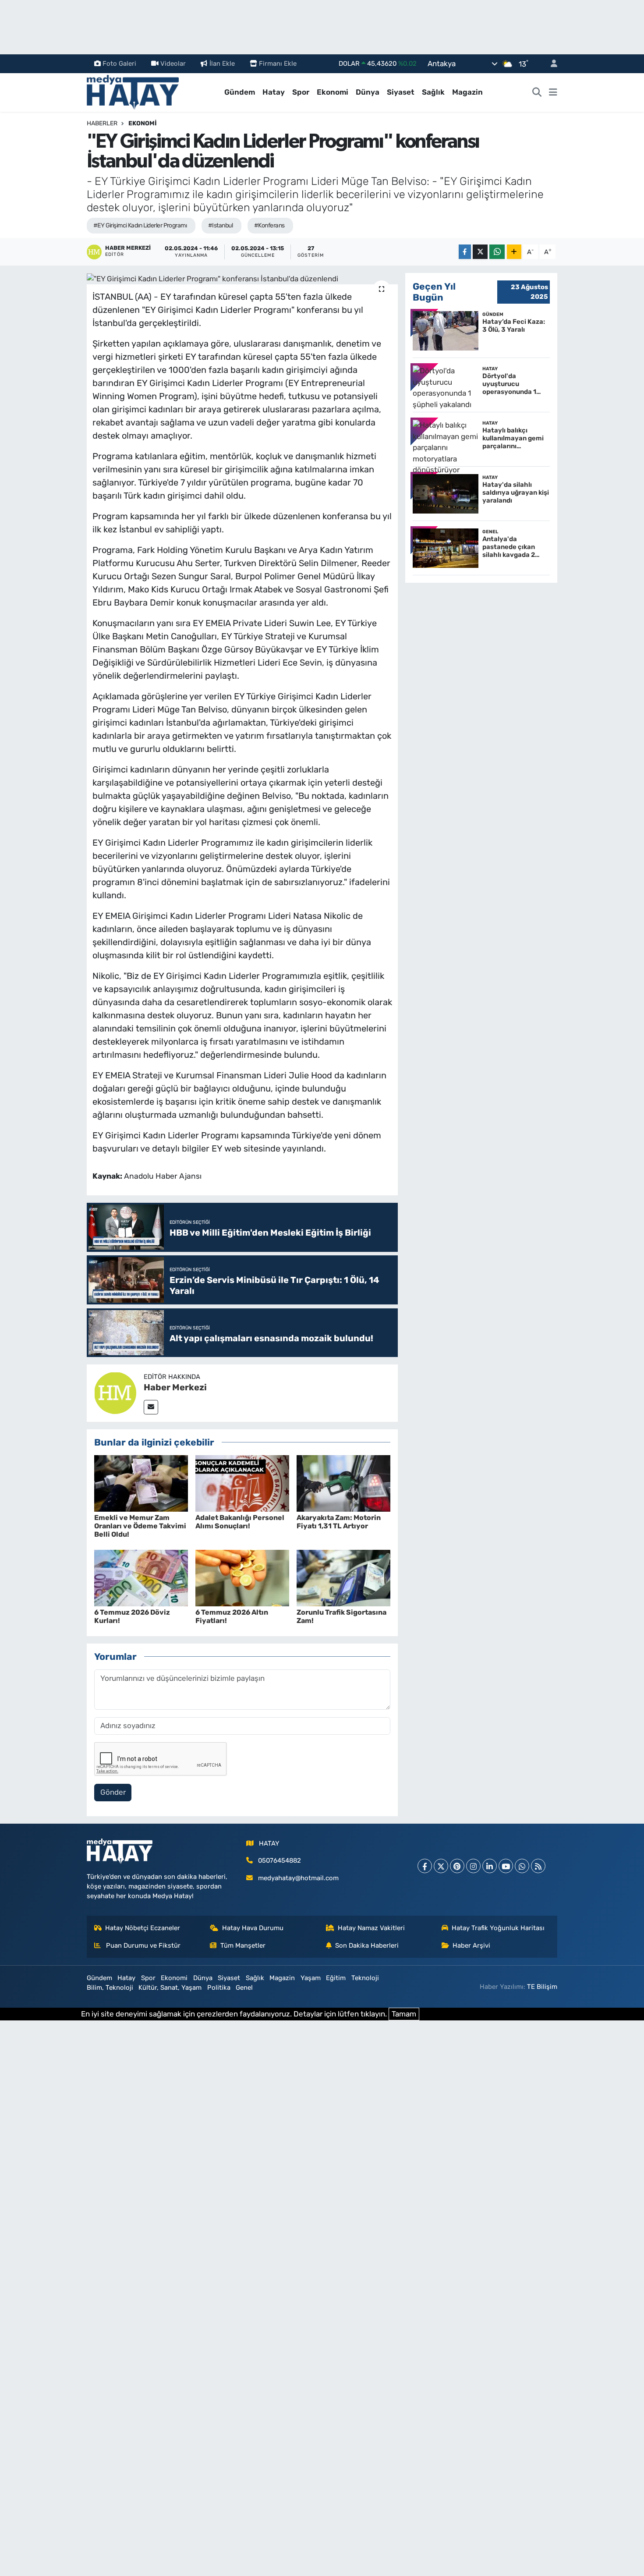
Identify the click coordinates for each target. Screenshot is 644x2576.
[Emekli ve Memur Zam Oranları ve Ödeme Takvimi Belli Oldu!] (141, 1483)
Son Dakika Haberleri (367, 1945)
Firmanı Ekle (278, 64)
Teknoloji (365, 1978)
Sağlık (433, 92)
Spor (301, 92)
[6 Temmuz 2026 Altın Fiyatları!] (242, 1577)
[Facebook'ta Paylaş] (465, 252)
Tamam (404, 2014)
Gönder (113, 1792)
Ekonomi (333, 92)
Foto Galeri (119, 64)
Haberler (102, 123)
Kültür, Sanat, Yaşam (170, 1988)
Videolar (173, 64)
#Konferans (269, 225)
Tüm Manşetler (243, 1945)
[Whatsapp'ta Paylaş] (497, 252)
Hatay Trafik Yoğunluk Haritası (498, 1928)
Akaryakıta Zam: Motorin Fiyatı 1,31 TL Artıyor (339, 1522)
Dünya (368, 92)
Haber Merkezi (175, 1387)
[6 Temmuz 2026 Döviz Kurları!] (141, 1577)
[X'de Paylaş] (480, 252)
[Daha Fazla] (514, 252)
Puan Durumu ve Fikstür (142, 1945)
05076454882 (280, 1860)
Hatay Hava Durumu (253, 1928)
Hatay (274, 92)
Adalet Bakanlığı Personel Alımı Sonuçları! (240, 1522)
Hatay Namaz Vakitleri (371, 1928)
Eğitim (336, 1978)
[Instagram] (473, 1866)
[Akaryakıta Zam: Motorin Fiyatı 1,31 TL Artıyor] (343, 1483)
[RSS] (538, 1866)
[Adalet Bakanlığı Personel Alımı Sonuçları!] (242, 1483)
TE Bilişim (542, 1987)
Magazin (467, 92)
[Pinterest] (457, 1866)
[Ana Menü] (553, 92)
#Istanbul (220, 225)
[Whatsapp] (522, 1866)
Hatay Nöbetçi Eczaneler (143, 1928)
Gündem (240, 92)
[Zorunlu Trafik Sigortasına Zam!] (343, 1577)
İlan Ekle (222, 64)
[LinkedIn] (490, 1866)
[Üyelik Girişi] (550, 64)
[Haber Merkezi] (115, 1393)
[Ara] (537, 92)
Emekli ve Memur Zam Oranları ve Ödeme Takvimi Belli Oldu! (140, 1526)
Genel (244, 1988)
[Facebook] (425, 1866)
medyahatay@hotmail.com (298, 1878)
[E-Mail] (151, 1407)
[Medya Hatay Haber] (133, 92)
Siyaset (401, 92)
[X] (441, 1866)
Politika (219, 1988)
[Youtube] (506, 1866)
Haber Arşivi (471, 1945)
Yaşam (311, 1978)
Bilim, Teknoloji (110, 1988)
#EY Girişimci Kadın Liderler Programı (140, 225)
